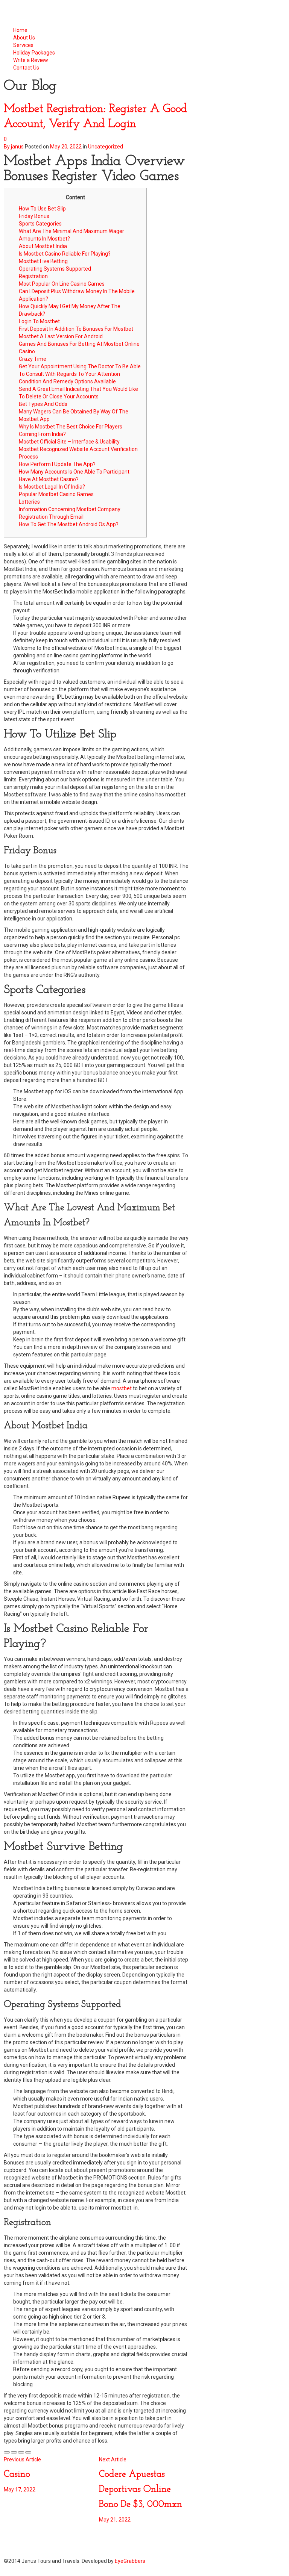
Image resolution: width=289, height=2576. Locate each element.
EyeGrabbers (130, 2561)
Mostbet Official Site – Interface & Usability (69, 442)
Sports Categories (40, 224)
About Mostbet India (43, 246)
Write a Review (31, 60)
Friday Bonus (34, 216)
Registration (33, 276)
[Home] (46, 13)
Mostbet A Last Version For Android (61, 336)
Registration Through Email (51, 517)
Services (23, 45)
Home (20, 30)
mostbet (122, 1388)
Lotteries (29, 502)
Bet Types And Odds (43, 404)
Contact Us (26, 68)
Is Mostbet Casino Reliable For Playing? (65, 254)
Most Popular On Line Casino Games (62, 284)
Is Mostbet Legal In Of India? (52, 487)
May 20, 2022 (66, 147)
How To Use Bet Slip (42, 209)
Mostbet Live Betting (43, 261)
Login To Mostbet (39, 321)
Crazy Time (33, 359)
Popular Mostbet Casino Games (56, 494)
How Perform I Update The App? (57, 464)
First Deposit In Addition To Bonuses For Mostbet (76, 329)
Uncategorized (106, 147)
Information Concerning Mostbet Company (70, 509)
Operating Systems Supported (55, 269)
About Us (24, 38)
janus (17, 147)
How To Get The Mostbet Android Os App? (69, 524)
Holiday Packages (35, 53)
